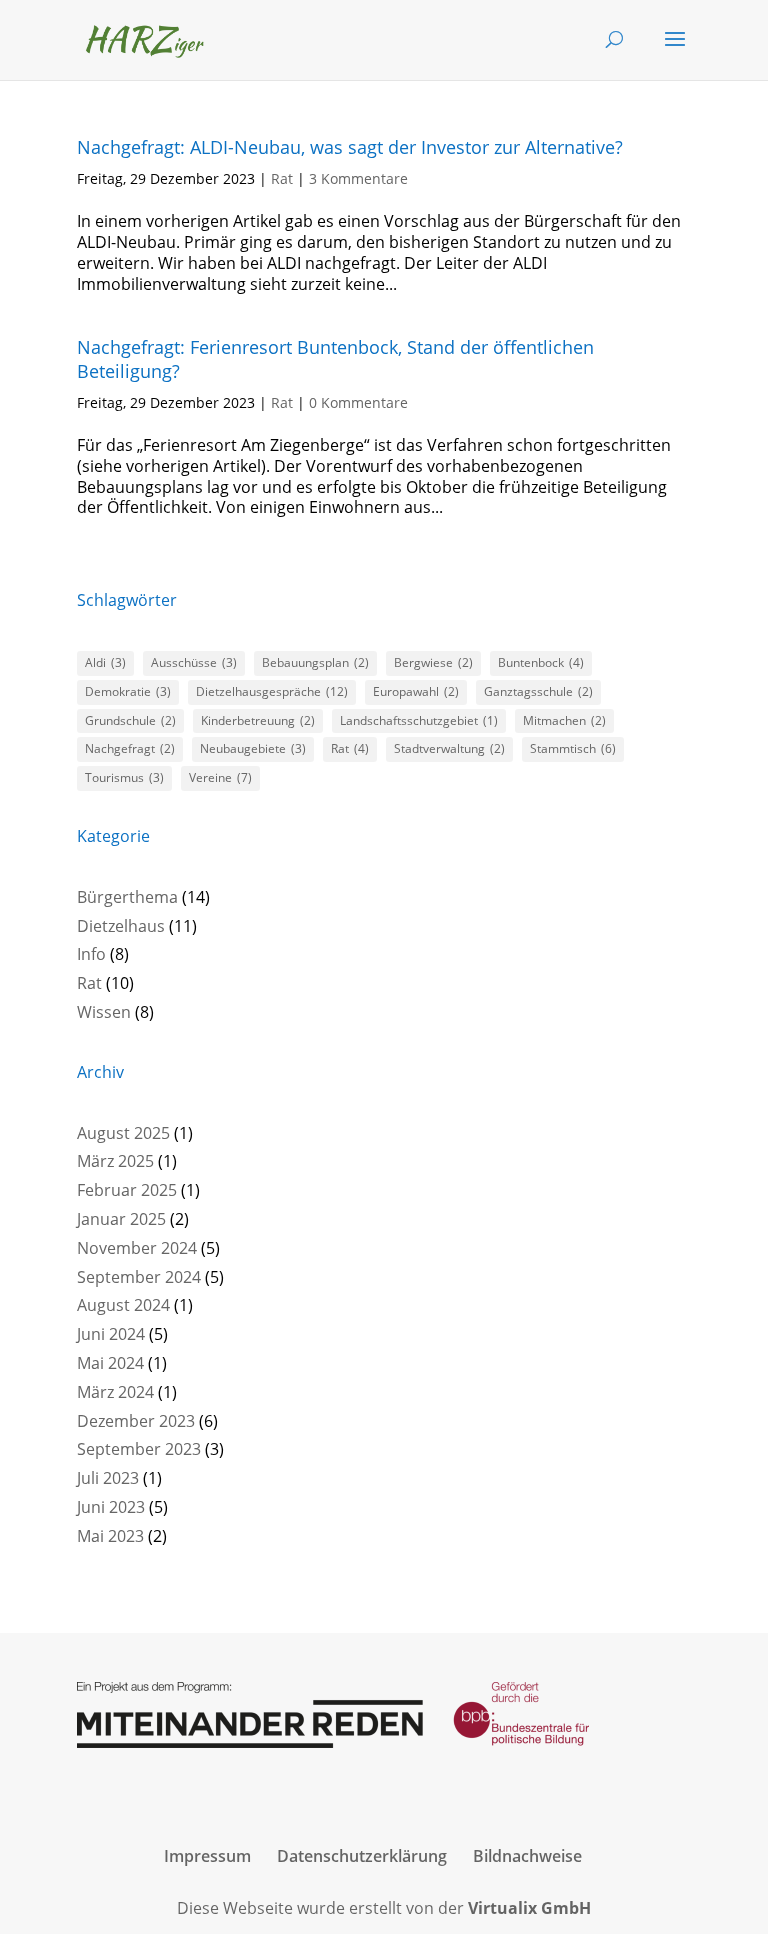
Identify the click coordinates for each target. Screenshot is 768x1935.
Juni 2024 (111, 1334)
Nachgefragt (130, 748)
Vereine (220, 777)
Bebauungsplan (315, 662)
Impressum (207, 1856)
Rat (282, 178)
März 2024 (115, 1392)
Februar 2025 (127, 1190)
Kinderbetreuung (258, 720)
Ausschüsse (194, 662)
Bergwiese (433, 662)
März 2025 (115, 1161)
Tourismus (124, 777)
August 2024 (123, 1305)
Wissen (104, 1012)
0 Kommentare (358, 402)
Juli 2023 (108, 1478)
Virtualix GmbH (529, 1908)
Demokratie (128, 691)
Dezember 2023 (136, 1421)
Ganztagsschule (538, 691)
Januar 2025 (121, 1219)
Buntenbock (541, 662)
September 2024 (139, 1277)
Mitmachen (564, 720)
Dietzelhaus (121, 926)
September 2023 (139, 1449)
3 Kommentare (358, 178)
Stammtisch (573, 748)
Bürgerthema (127, 897)
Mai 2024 (110, 1363)
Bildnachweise (527, 1856)
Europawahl (416, 691)
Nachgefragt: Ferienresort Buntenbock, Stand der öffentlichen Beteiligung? (335, 358)
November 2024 (137, 1248)
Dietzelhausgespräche (272, 691)
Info (91, 954)
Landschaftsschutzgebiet (419, 720)
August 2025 (123, 1133)
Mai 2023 (110, 1536)
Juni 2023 (111, 1507)
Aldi (105, 662)
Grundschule (130, 720)
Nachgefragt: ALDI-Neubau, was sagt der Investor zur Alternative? (350, 147)
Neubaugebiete (253, 748)
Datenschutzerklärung (362, 1856)
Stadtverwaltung (449, 748)
